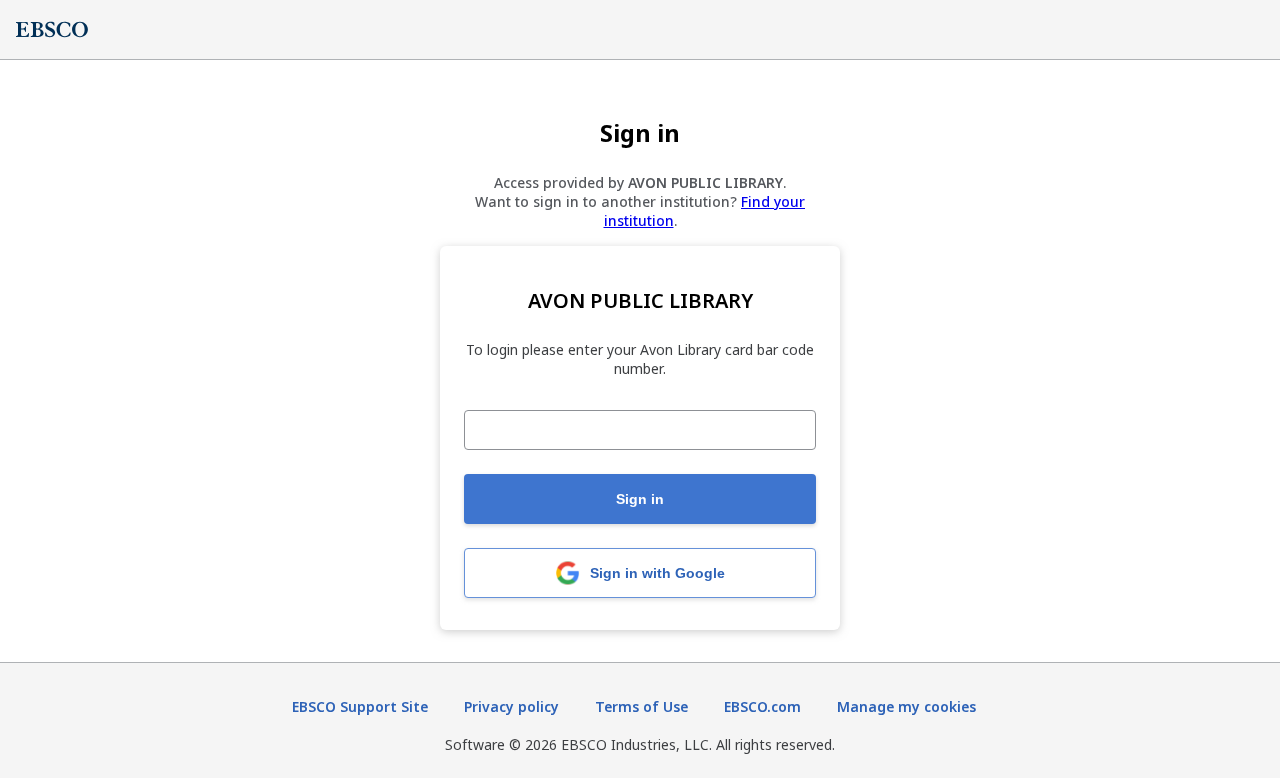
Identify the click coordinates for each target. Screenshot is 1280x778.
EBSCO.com (762, 706)
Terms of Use (641, 706)
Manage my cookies (906, 706)
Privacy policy (511, 706)
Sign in (640, 499)
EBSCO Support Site (360, 706)
